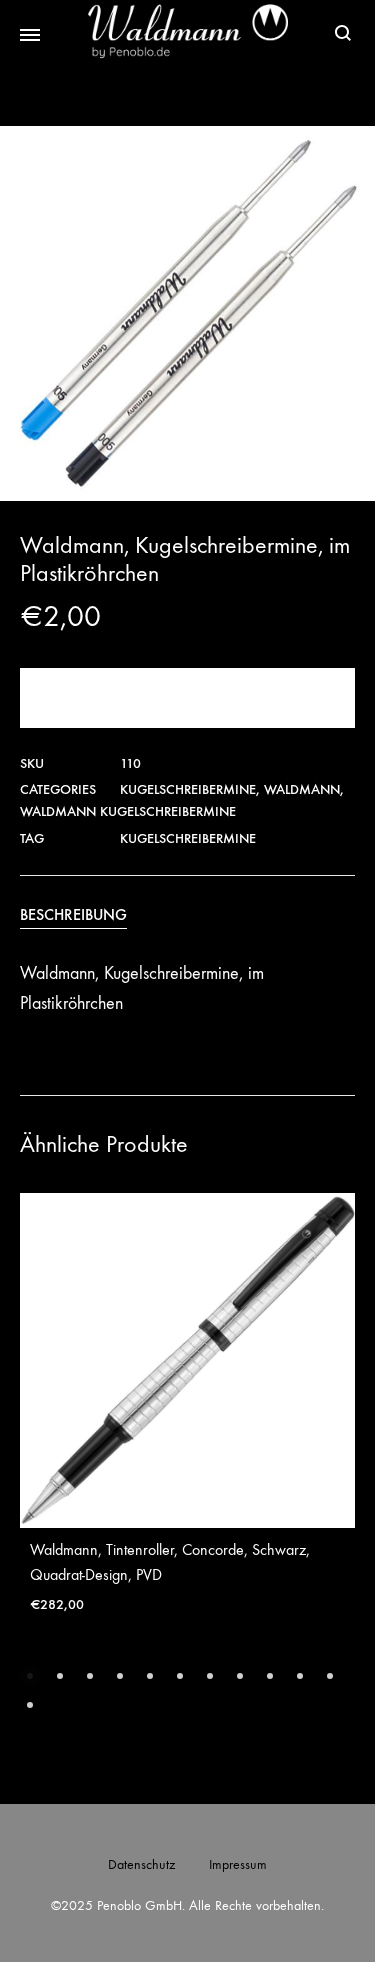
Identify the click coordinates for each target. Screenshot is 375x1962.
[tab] (187, 915)
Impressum (238, 1864)
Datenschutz (141, 1864)
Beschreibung (73, 914)
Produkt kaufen (188, 697)
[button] (30, 1676)
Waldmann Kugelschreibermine (128, 811)
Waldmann (302, 789)
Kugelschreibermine (188, 789)
